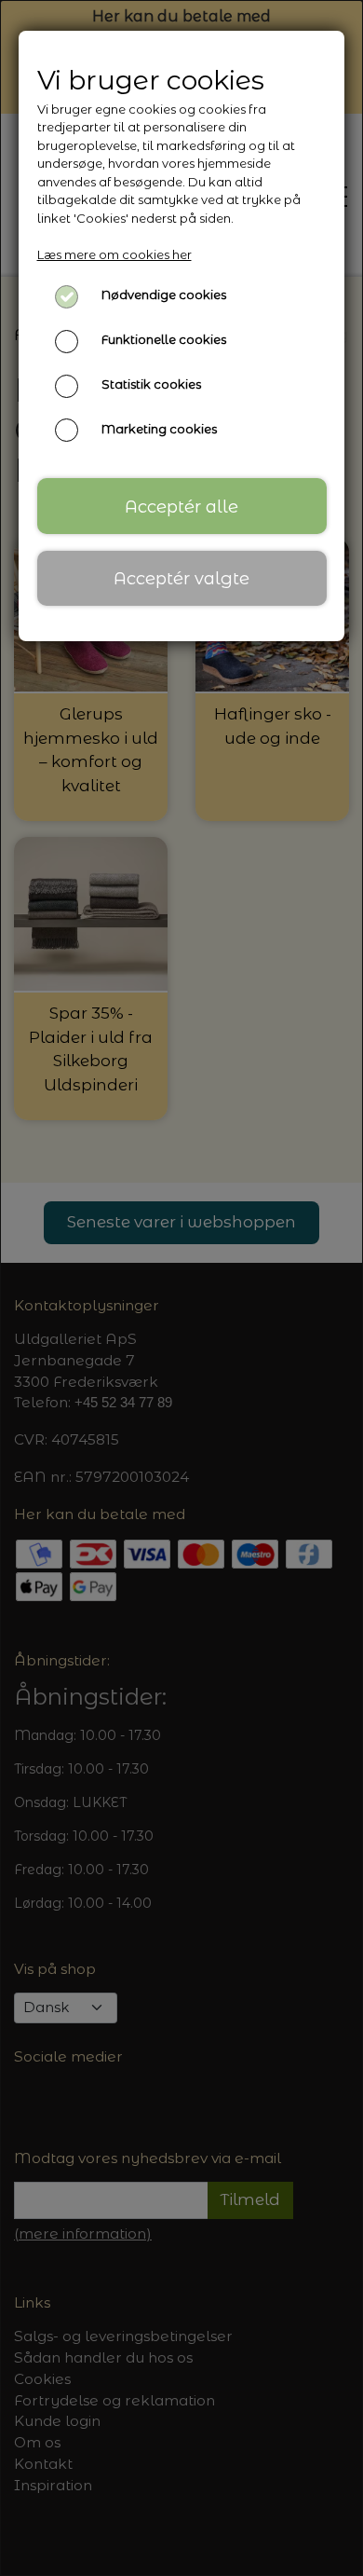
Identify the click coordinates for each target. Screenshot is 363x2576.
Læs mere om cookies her (114, 254)
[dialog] (181, 1288)
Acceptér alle (181, 507)
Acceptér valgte (181, 578)
